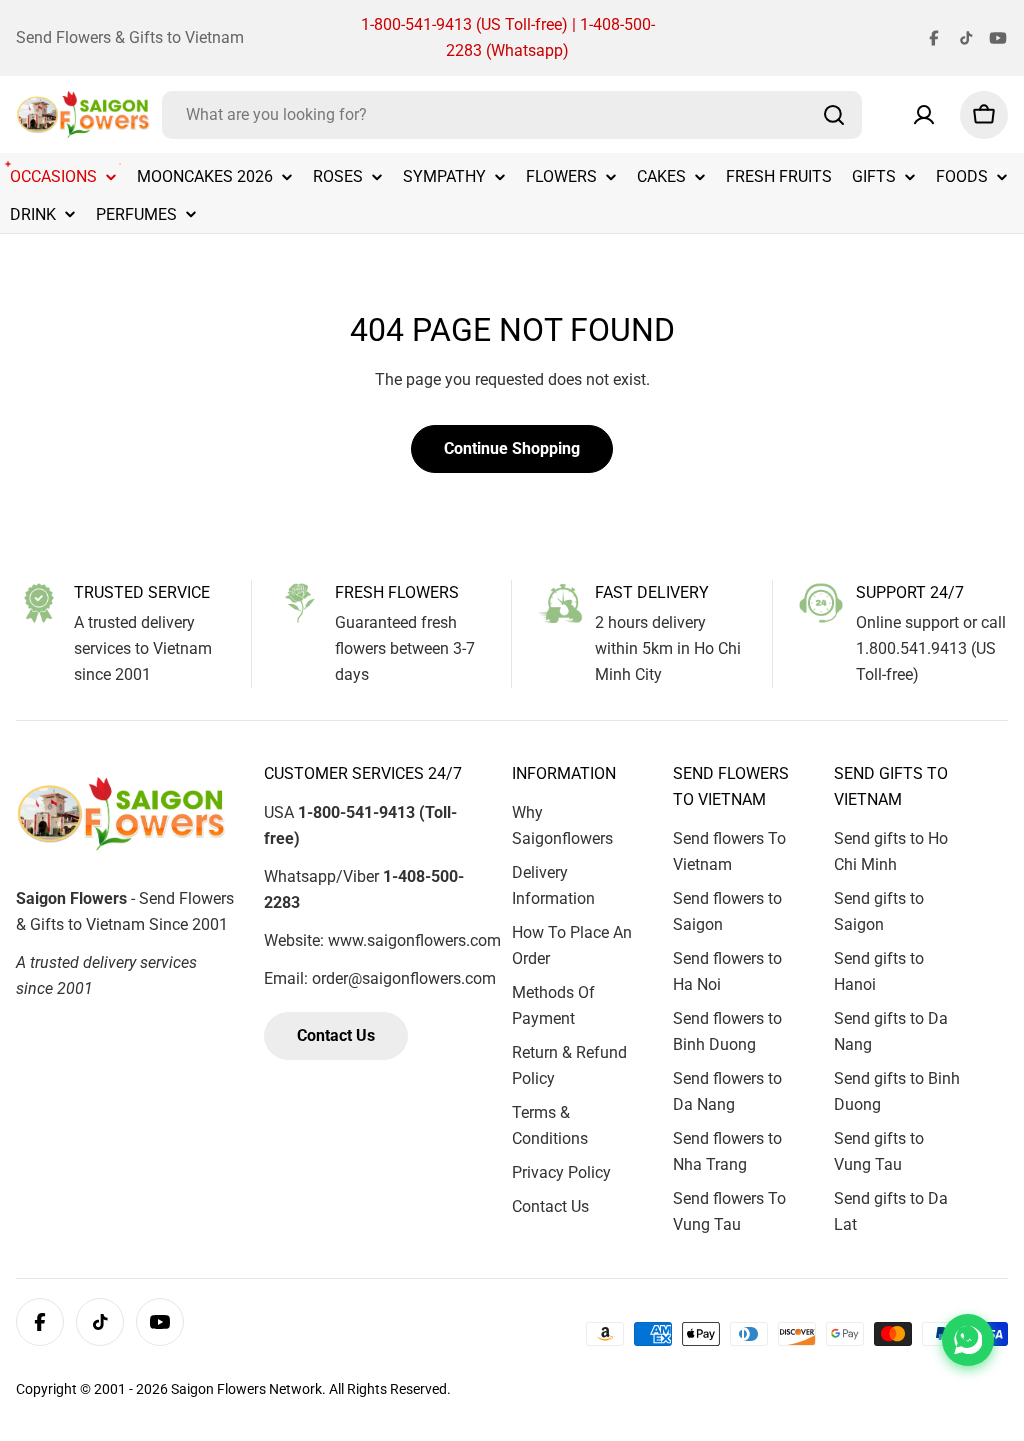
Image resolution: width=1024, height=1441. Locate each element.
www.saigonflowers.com (414, 940)
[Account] (924, 115)
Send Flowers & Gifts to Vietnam (130, 37)
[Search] (834, 115)
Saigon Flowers (218, 1389)
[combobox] (512, 115)
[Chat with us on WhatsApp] (968, 1340)
